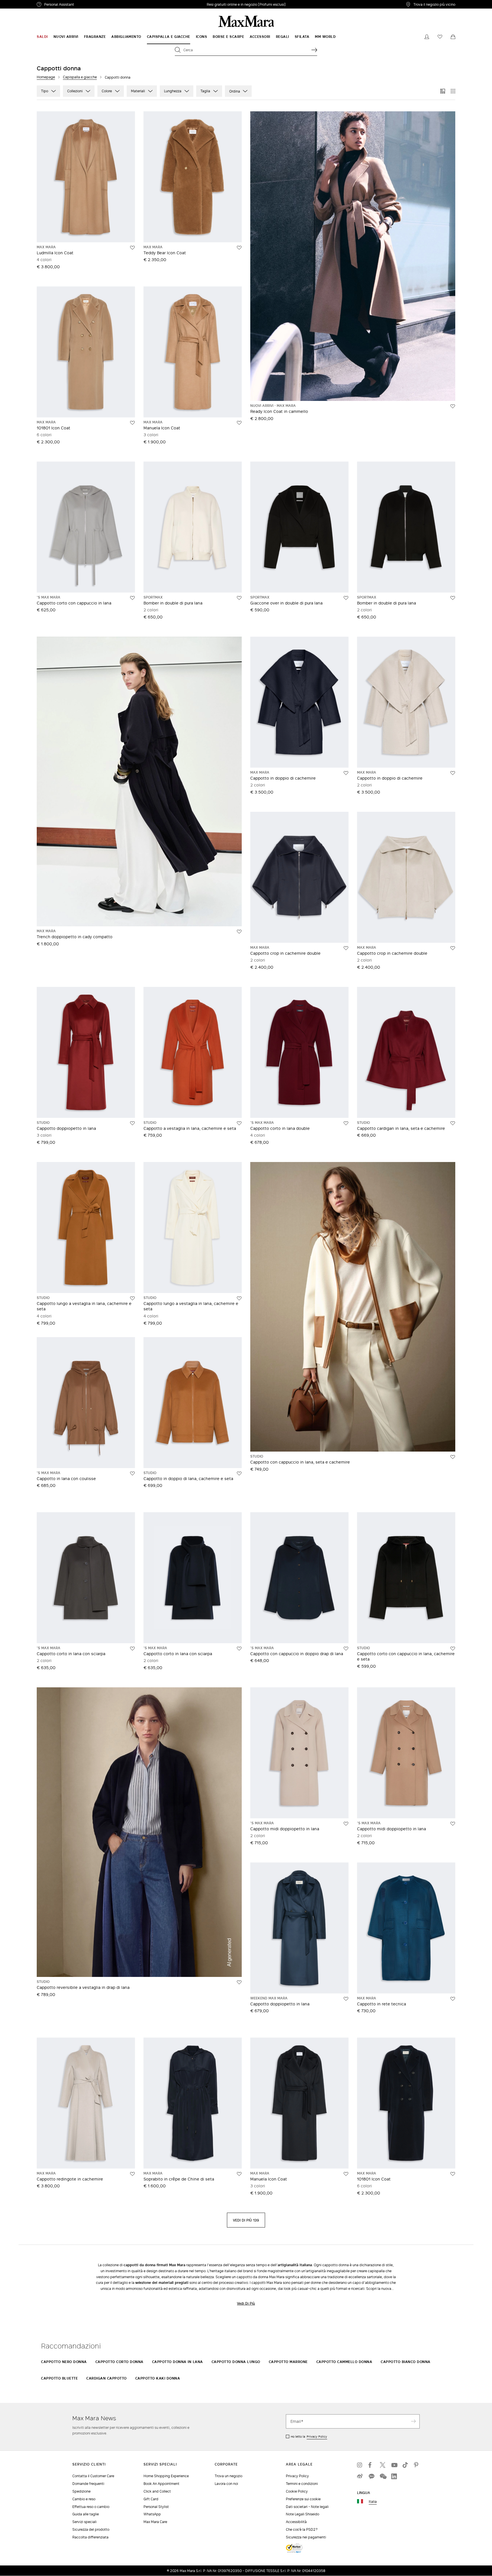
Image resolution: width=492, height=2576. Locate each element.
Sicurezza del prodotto (91, 2529)
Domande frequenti (88, 2484)
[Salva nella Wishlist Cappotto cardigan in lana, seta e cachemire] (453, 1123)
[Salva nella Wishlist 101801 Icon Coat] (132, 423)
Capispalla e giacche (80, 77)
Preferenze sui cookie (303, 2499)
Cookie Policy (297, 2491)
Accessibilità (296, 2522)
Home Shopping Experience (166, 2476)
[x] (383, 2465)
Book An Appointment (161, 2484)
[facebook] (371, 2465)
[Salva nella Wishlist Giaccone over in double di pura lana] (346, 598)
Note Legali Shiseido (303, 2514)
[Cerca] (314, 50)
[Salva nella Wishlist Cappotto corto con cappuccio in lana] (132, 598)
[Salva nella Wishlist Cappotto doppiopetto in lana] (132, 1123)
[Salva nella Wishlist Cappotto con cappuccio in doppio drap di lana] (346, 1649)
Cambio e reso (84, 2499)
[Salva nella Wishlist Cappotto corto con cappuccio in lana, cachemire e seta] (453, 1649)
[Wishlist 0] (440, 37)
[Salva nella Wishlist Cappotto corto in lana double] (346, 1123)
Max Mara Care (155, 2522)
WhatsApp (152, 2514)
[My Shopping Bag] (453, 37)
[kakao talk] (371, 2476)
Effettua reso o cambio (91, 2507)
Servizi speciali (84, 2522)
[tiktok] (405, 2465)
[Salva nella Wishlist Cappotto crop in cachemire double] (346, 948)
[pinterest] (417, 2465)
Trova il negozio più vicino (434, 4)
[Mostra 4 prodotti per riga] (453, 91)
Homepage (46, 77)
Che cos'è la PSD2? (302, 2529)
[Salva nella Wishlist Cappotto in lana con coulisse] (132, 1474)
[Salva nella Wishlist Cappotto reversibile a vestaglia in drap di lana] (239, 1982)
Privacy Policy (317, 2436)
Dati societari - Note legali (307, 2507)
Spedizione (81, 2491)
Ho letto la (309, 2436)
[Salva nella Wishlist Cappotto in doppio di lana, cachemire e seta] (239, 1474)
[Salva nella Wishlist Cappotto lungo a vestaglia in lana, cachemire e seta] (132, 1298)
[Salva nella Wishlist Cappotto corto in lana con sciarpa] (132, 1649)
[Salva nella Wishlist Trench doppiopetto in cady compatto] (239, 932)
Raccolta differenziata (90, 2537)
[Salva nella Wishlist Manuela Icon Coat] (239, 423)
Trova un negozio (228, 2476)
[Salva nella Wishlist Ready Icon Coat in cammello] (453, 406)
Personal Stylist (156, 2507)
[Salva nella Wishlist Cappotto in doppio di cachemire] (346, 773)
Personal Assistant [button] (83, 5)
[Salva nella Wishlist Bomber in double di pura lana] (239, 598)
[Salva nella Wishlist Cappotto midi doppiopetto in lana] (346, 1824)
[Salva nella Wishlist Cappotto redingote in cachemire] (132, 2174)
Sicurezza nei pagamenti (306, 2537)
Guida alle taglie (86, 2514)
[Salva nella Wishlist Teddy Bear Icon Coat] (239, 248)
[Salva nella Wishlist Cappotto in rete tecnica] (453, 1999)
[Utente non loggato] (427, 37)
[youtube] (394, 2465)
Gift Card (151, 2499)
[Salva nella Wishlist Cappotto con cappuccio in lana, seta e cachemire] (453, 1457)
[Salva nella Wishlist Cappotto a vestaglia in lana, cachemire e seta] (239, 1123)
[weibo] (360, 2476)
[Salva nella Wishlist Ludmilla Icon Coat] (132, 248)
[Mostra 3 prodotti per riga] (443, 91)
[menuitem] (42, 37)
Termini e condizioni (302, 2484)
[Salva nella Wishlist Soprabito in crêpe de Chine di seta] (239, 2174)
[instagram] (360, 2465)
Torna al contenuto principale (29, 3)
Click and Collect (157, 2491)
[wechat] (383, 2476)
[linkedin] (394, 2476)
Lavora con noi (226, 2484)
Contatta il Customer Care (93, 2476)
